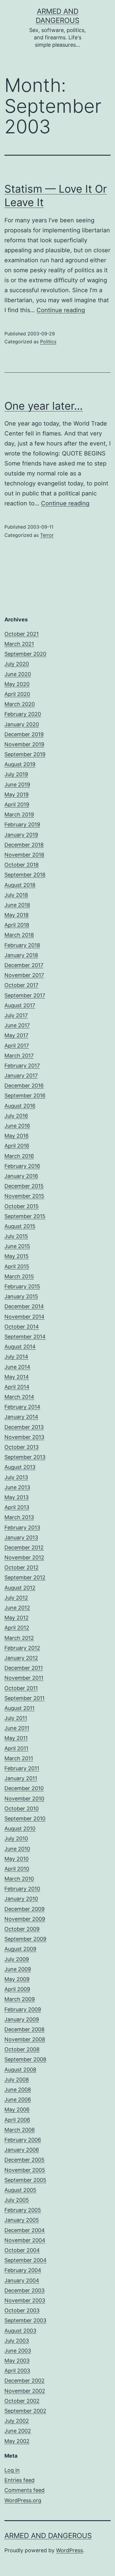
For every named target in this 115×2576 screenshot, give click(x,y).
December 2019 (24, 734)
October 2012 (22, 1567)
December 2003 (24, 2290)
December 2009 (24, 1909)
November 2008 (25, 2039)
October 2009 (22, 1929)
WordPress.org (23, 2500)
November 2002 (25, 2391)
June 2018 (17, 905)
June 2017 (17, 1025)
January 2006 (22, 2150)
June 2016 (17, 1126)
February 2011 (22, 1768)
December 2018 (24, 845)
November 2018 (24, 855)
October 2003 (22, 2310)
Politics (48, 342)
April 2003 (17, 2371)
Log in (12, 2470)
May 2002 (17, 2441)
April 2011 (16, 1748)
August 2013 (20, 1467)
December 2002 (24, 2381)
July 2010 (16, 1838)
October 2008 (22, 2049)
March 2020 (20, 704)
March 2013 (19, 1517)
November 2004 (25, 2240)
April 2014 (17, 1387)
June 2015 (17, 1246)
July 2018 (16, 895)
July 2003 (17, 2341)
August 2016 (20, 1106)
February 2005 (23, 2210)
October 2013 (22, 1447)
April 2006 (17, 2120)
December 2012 (24, 1547)
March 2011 (19, 1758)
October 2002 (22, 2401)
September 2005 (25, 2180)
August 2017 (20, 1005)
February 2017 (22, 1066)
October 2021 (22, 634)
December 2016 (24, 1086)
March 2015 (19, 1276)
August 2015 (20, 1226)
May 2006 (17, 2110)
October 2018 (22, 865)
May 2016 (17, 1136)
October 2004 (22, 2250)
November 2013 (24, 1437)
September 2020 (25, 654)
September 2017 (25, 995)
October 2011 (21, 1688)
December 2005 (24, 2160)
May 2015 (17, 1256)
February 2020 (23, 714)
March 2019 (19, 814)
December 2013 (24, 1427)
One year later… (44, 406)
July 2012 (16, 1598)
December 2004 (25, 2230)
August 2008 (20, 2070)
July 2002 (17, 2421)
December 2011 (24, 1668)
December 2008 (24, 2029)
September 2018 (25, 875)
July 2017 (16, 1015)
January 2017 (21, 1076)
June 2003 (18, 2351)
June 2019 (17, 785)
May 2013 (17, 1497)
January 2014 (21, 1417)
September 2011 (24, 1698)
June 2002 (18, 2431)
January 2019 (21, 835)
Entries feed (19, 2480)
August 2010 (20, 1828)
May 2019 (17, 795)
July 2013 (16, 1477)
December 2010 (24, 1788)
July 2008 (17, 2080)
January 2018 (21, 955)
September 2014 (25, 1337)
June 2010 (17, 1849)
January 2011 (21, 1778)
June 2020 (18, 674)
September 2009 (25, 1939)
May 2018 (17, 915)
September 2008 (25, 2059)
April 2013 (17, 1507)
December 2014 (24, 1306)
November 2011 (24, 1678)
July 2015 (16, 1236)
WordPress (69, 2550)
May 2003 (17, 2361)
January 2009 (22, 2019)
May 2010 (17, 1859)
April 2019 (17, 804)
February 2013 (22, 1527)
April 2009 (17, 1989)
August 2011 (19, 1708)
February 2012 (22, 1648)
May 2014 (17, 1377)
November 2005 (25, 2170)
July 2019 (16, 774)
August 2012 (20, 1588)
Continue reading (61, 310)
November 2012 (24, 1557)
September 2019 (25, 754)
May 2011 (16, 1738)
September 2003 (25, 2320)
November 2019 (24, 744)
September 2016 (25, 1096)
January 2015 (21, 1296)
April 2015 (17, 1266)
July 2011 (16, 1718)
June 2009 (18, 1969)
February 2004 (23, 2270)
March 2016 (19, 1156)
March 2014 (19, 1397)
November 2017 (24, 975)
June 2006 (18, 2100)
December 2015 (24, 1186)
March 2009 (20, 1999)
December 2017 (24, 965)
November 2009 (25, 1919)
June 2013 (17, 1487)
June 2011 (17, 1728)
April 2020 (17, 694)
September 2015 (25, 1216)
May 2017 (16, 1035)
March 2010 (19, 1879)
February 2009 (23, 2009)
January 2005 (22, 2220)
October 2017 (21, 985)
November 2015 (24, 1196)
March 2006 (20, 2130)
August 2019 (20, 764)
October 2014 (22, 1327)
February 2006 (23, 2140)
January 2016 (21, 1176)
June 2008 (18, 2090)
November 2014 (24, 1317)
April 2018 (17, 925)
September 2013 (25, 1457)
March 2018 (19, 935)
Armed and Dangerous (48, 2536)
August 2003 (20, 2331)
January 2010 (21, 1899)
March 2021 (19, 644)
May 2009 (17, 1979)
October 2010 (22, 1809)
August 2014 (20, 1347)
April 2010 (17, 1869)
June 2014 (17, 1367)
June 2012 (17, 1608)
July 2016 (16, 1116)
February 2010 (22, 1889)
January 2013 (21, 1537)
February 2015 (22, 1286)
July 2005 (17, 2200)
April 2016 (17, 1146)
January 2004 (22, 2280)
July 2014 (16, 1357)
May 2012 (17, 1618)
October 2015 (22, 1206)
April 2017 (17, 1046)
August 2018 (20, 885)
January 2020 (22, 724)
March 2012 (19, 1638)
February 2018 (22, 945)
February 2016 (22, 1166)
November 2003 (25, 2300)
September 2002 (25, 2411)
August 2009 (20, 1949)
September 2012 (25, 1577)
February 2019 (22, 824)
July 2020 (17, 664)
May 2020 (17, 684)
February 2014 (22, 1407)
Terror (47, 535)
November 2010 (24, 1799)
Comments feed (24, 2490)
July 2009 (17, 1959)
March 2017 (19, 1056)
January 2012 (21, 1658)
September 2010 (25, 1818)
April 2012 (17, 1628)
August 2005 (20, 2190)
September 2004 (26, 2260)
